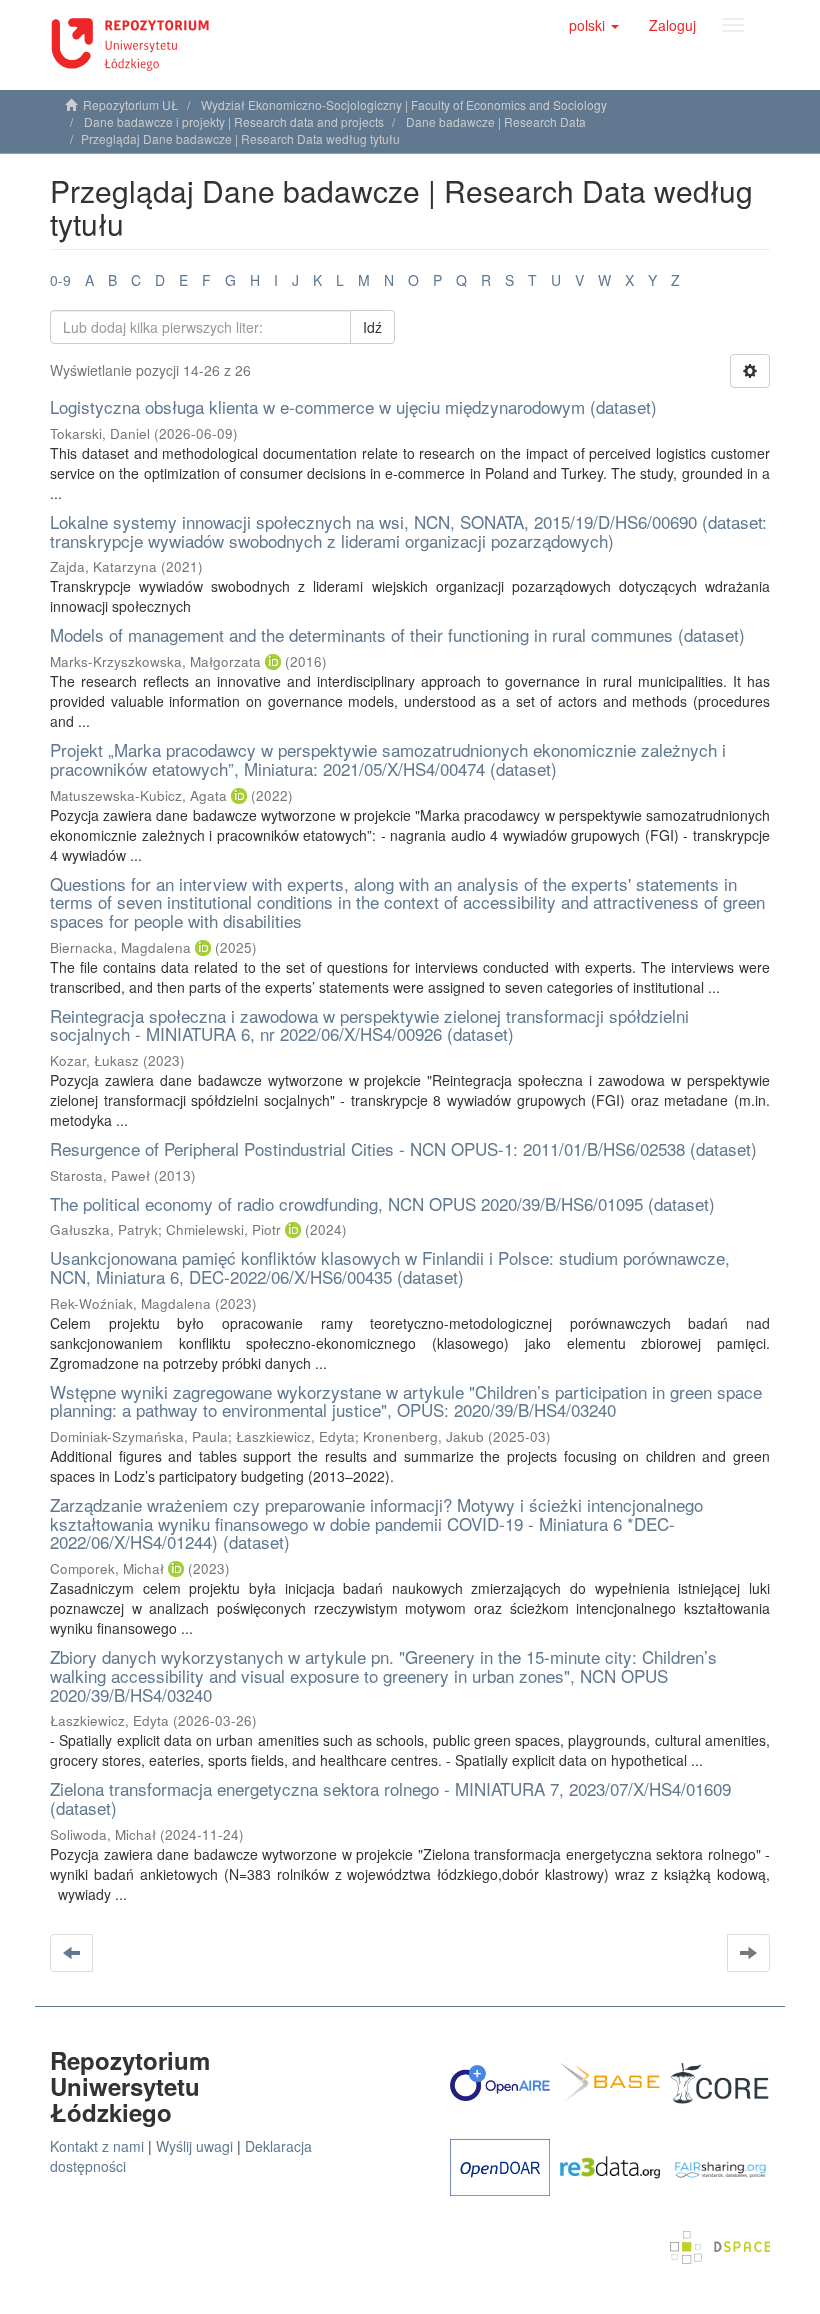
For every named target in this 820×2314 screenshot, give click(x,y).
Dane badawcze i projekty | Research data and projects (234, 121)
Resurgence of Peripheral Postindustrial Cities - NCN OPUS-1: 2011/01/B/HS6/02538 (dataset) (403, 1148)
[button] (594, 25)
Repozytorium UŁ (131, 104)
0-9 (60, 280)
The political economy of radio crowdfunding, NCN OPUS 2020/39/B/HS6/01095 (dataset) (382, 1203)
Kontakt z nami (97, 2146)
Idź (372, 327)
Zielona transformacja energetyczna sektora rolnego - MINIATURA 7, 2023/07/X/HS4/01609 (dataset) (390, 1798)
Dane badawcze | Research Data (496, 121)
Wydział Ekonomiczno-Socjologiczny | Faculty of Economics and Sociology (404, 104)
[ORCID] (273, 661)
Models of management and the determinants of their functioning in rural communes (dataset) (397, 634)
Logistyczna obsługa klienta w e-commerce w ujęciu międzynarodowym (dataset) (353, 406)
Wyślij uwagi (194, 2146)
